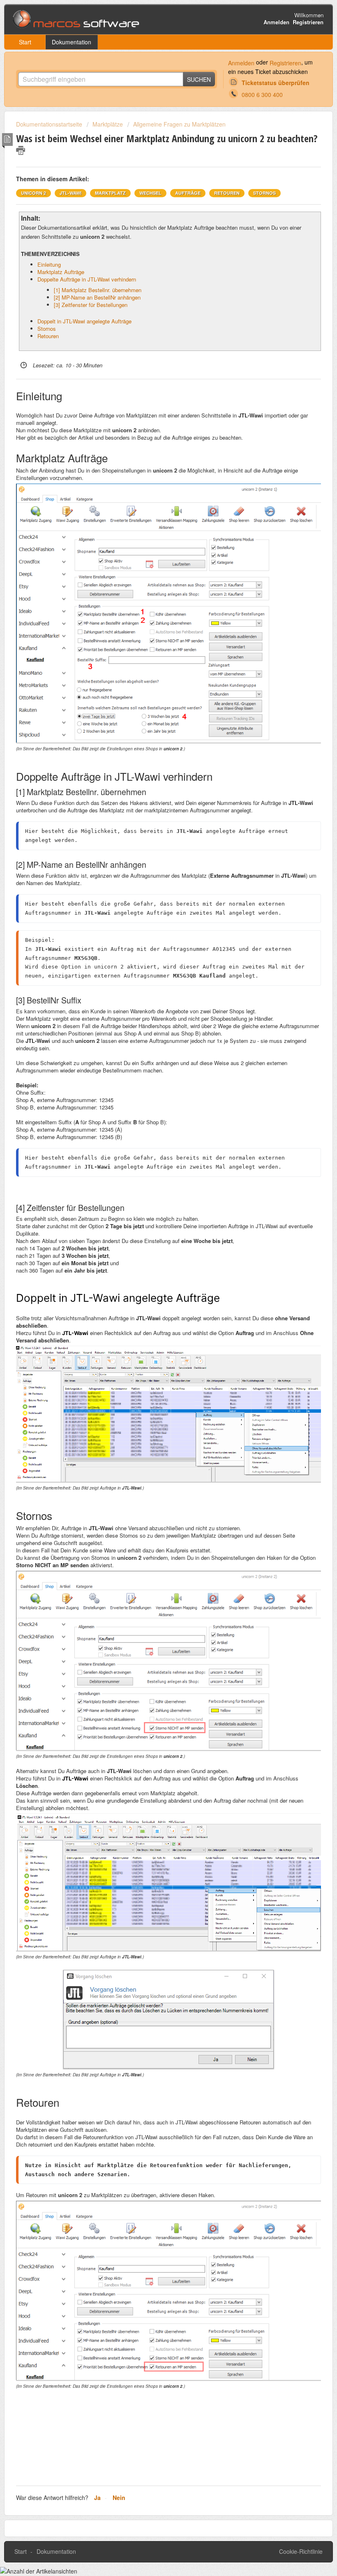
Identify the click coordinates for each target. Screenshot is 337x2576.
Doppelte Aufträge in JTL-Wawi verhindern (87, 279)
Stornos (47, 329)
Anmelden (241, 63)
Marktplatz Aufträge (61, 272)
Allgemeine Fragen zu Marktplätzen (179, 124)
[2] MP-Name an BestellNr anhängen (97, 297)
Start (25, 42)
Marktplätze (108, 124)
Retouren (48, 336)
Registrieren (285, 63)
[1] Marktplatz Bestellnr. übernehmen (98, 290)
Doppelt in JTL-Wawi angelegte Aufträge (84, 321)
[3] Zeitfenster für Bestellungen (91, 305)
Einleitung (49, 264)
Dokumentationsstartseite (50, 124)
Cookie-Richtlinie (301, 2551)
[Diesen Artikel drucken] (21, 150)
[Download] (153, 1325)
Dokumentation (72, 42)
